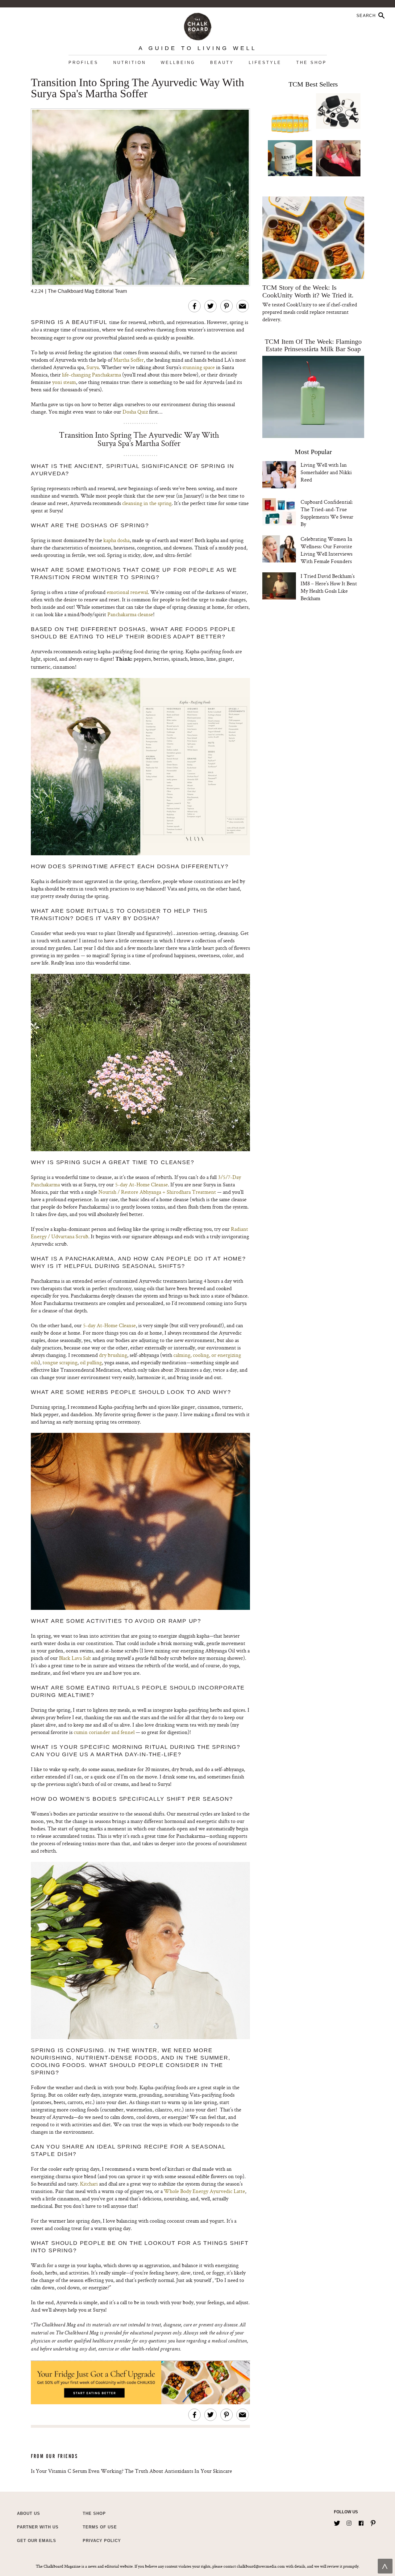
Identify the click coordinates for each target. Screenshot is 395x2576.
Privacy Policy (102, 2541)
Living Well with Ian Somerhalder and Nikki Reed (326, 472)
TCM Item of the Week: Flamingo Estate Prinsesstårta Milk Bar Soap (313, 345)
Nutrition (130, 63)
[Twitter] (337, 2522)
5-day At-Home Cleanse (141, 1184)
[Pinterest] (373, 2522)
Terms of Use (100, 2527)
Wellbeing (178, 63)
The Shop (312, 63)
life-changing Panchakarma (91, 375)
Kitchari (89, 2184)
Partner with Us (38, 2527)
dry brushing (113, 1355)
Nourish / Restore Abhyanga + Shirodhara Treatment (157, 1192)
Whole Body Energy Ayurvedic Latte (204, 2191)
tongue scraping (60, 1362)
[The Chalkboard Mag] (198, 25)
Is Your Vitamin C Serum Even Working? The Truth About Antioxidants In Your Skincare (131, 2471)
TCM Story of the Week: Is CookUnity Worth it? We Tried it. (308, 291)
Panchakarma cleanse (130, 614)
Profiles (83, 63)
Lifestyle (265, 63)
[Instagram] (349, 2522)
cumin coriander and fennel (104, 1732)
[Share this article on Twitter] (210, 306)
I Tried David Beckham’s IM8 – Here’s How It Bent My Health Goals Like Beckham (329, 587)
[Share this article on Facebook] (194, 306)
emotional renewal (127, 592)
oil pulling (91, 1362)
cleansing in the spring (147, 503)
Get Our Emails (37, 2541)
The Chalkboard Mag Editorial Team (87, 291)
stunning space (199, 367)
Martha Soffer (129, 360)
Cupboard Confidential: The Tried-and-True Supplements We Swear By (327, 513)
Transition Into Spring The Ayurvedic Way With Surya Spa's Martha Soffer (137, 88)
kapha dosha (116, 540)
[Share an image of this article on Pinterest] (227, 306)
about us (29, 2513)
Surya (93, 367)
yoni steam (64, 382)
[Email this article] (243, 306)
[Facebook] (361, 2522)
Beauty (222, 63)
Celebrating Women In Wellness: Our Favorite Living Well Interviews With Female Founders (326, 550)
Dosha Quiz (135, 412)
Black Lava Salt (75, 1658)
